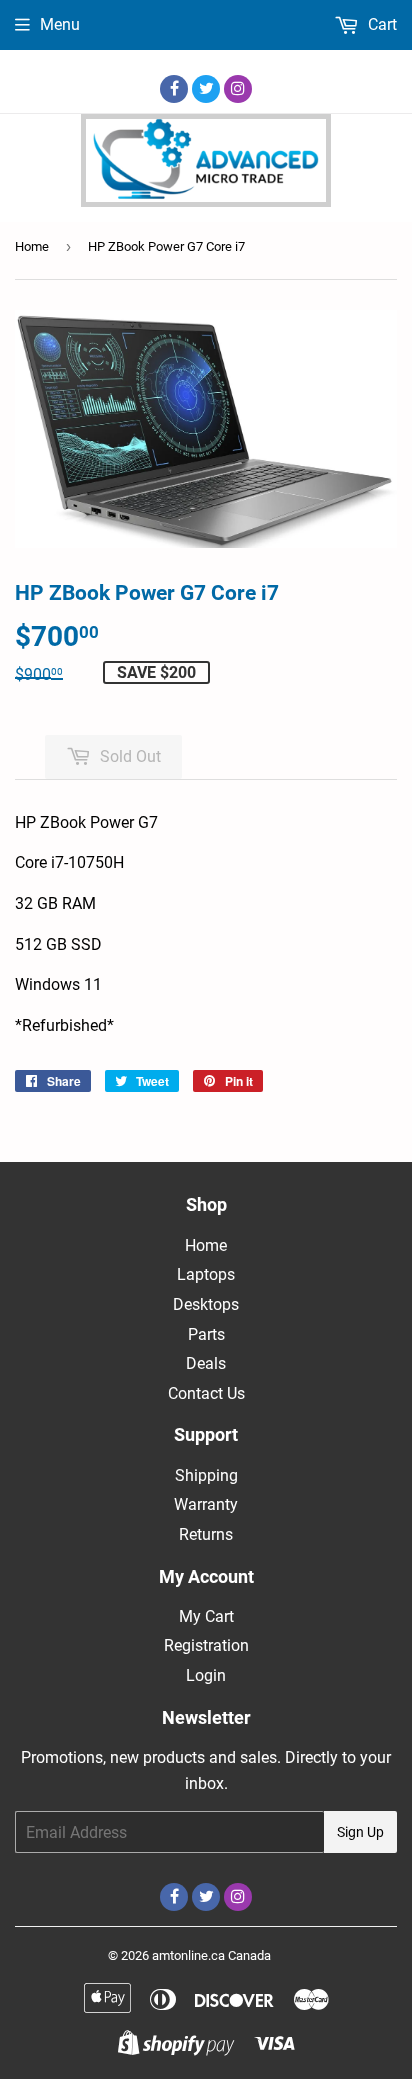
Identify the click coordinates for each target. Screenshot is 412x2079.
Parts (206, 1334)
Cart (380, 24)
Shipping (206, 1475)
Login (206, 1675)
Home (32, 246)
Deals (206, 1363)
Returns (206, 1534)
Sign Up (360, 1832)
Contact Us (206, 1393)
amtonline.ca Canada (211, 1955)
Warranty (206, 1504)
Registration (206, 1645)
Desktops (206, 1304)
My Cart (206, 1616)
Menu (60, 24)
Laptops (206, 1274)
